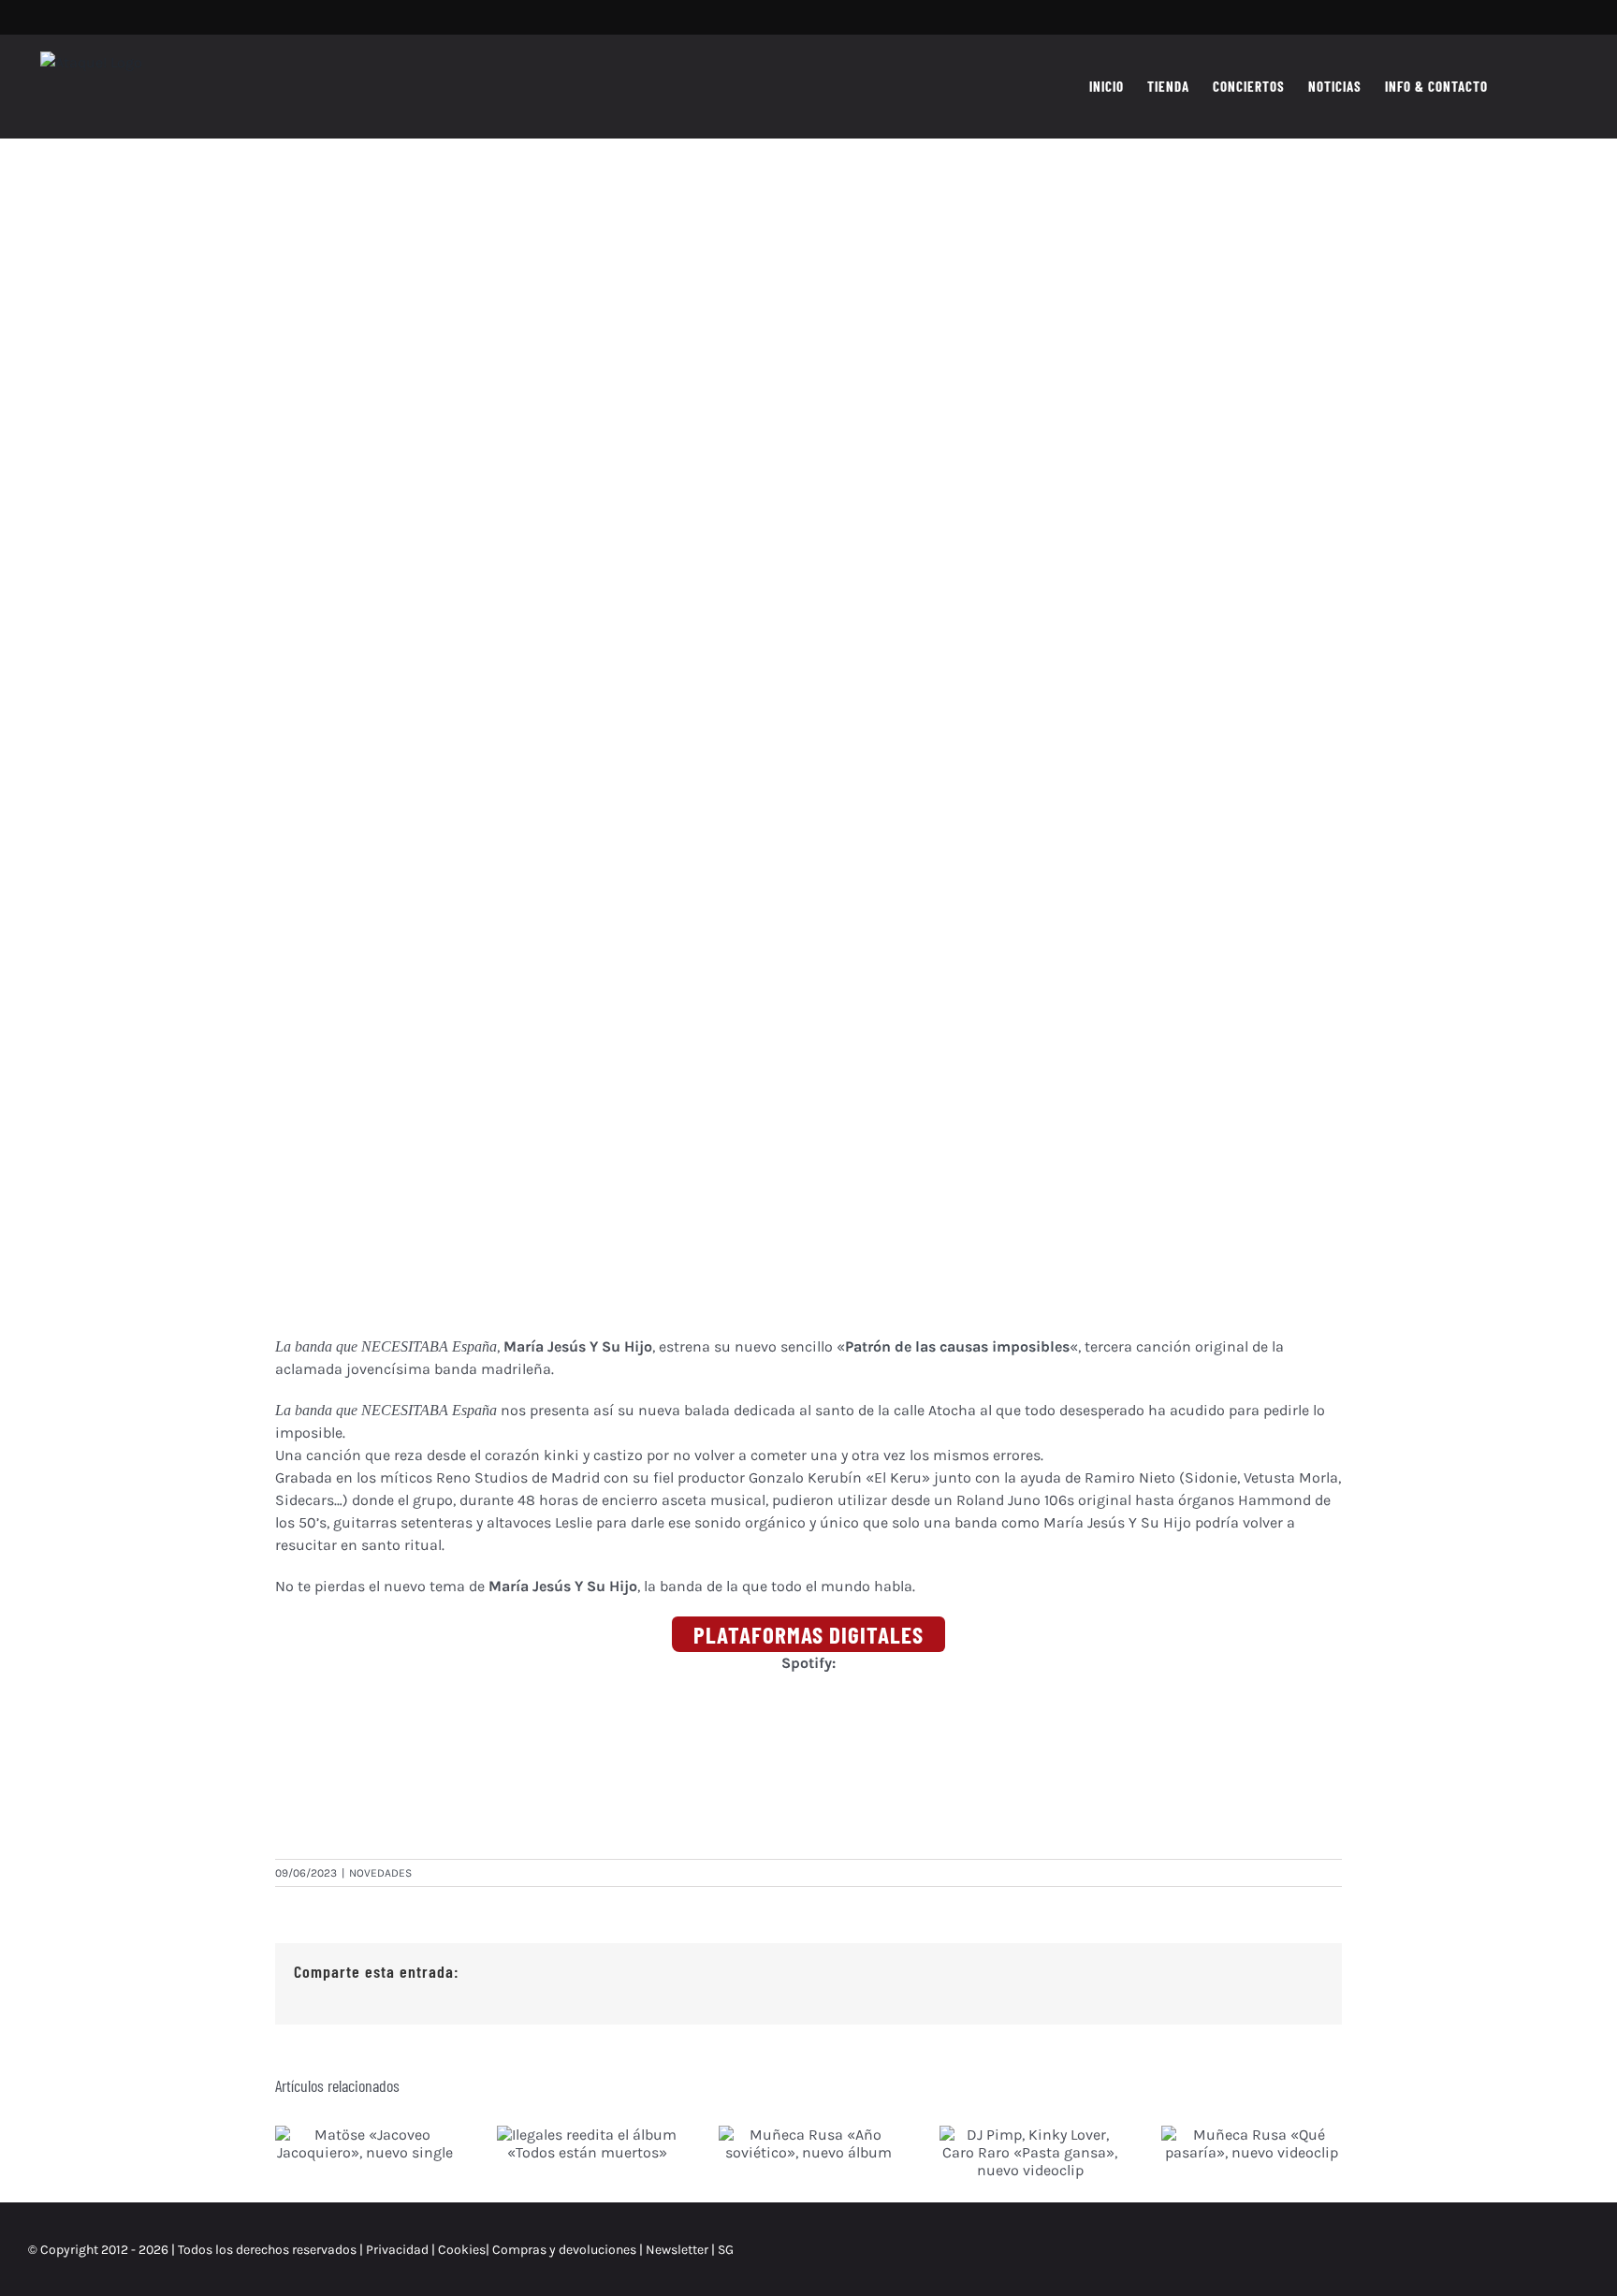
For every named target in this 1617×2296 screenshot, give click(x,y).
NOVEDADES (380, 1873)
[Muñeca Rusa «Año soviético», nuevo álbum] (809, 2143)
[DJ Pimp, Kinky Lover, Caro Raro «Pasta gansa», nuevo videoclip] (1030, 2152)
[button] (1559, 86)
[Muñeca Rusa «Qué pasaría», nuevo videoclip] (1252, 2143)
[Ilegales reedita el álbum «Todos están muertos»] (587, 2143)
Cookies (462, 2250)
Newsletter (678, 2250)
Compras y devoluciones (564, 2250)
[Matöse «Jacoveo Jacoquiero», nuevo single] (365, 2143)
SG (726, 2250)
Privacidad (397, 2250)
